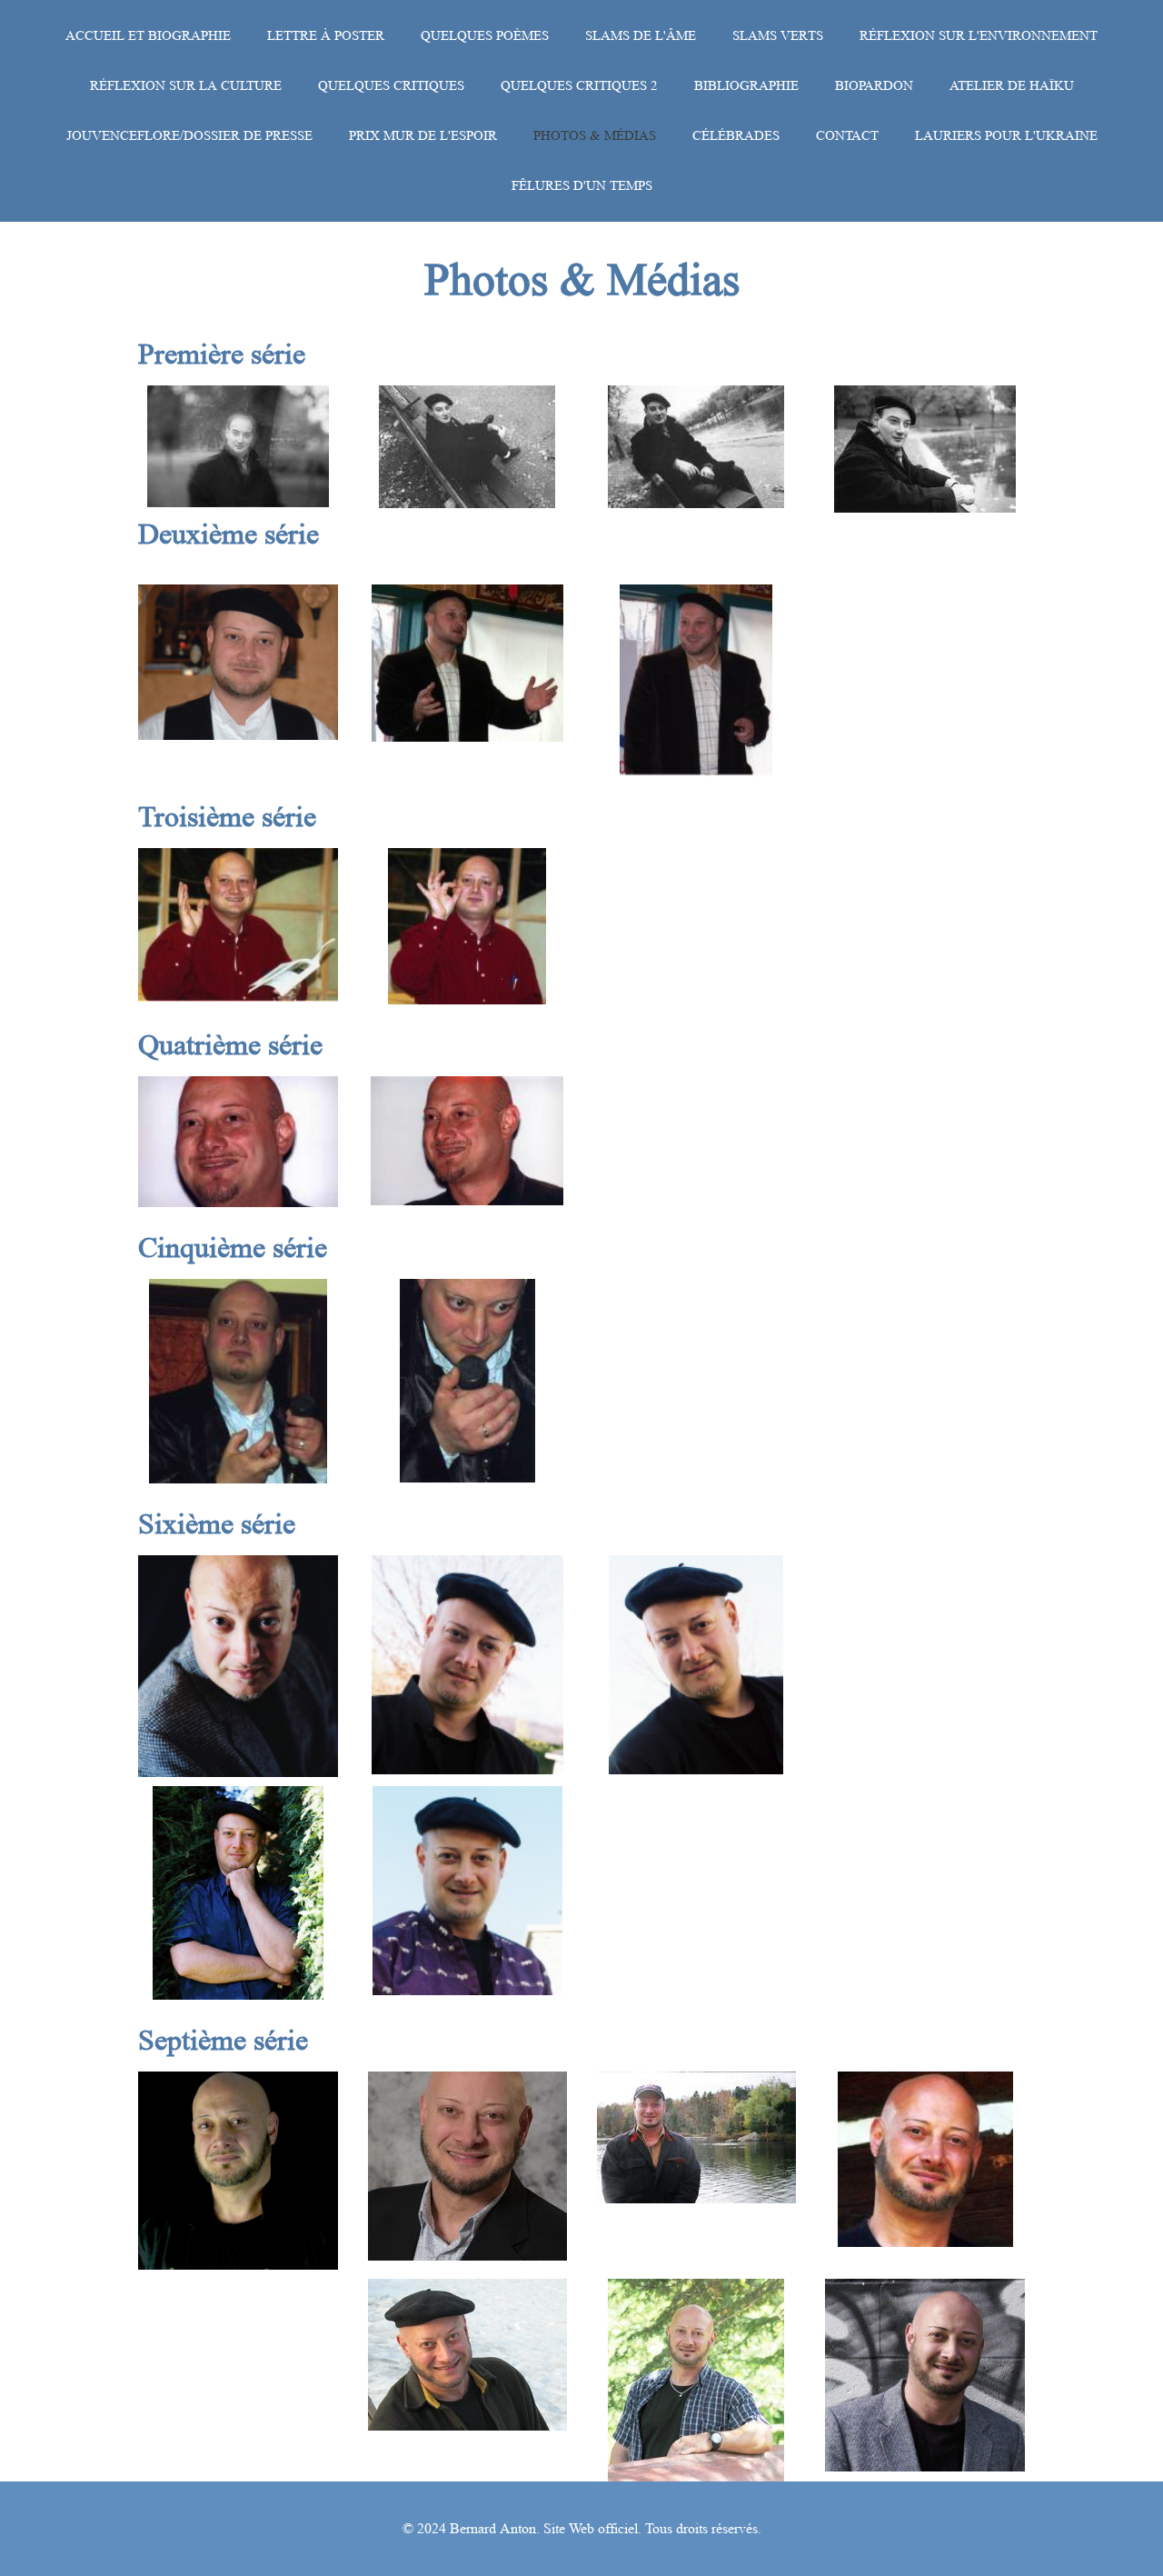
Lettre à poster (326, 36)
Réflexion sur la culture (186, 86)
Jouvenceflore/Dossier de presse (189, 136)
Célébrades (736, 136)
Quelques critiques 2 (579, 86)
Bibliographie (746, 86)
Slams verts (778, 36)
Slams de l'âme (641, 36)
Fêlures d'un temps (582, 186)
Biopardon (874, 86)
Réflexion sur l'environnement (979, 36)
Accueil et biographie (148, 36)
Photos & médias (595, 136)
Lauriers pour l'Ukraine (1006, 136)
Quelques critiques (391, 86)
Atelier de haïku (1012, 86)
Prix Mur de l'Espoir (423, 136)
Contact (847, 136)
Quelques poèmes (485, 36)
